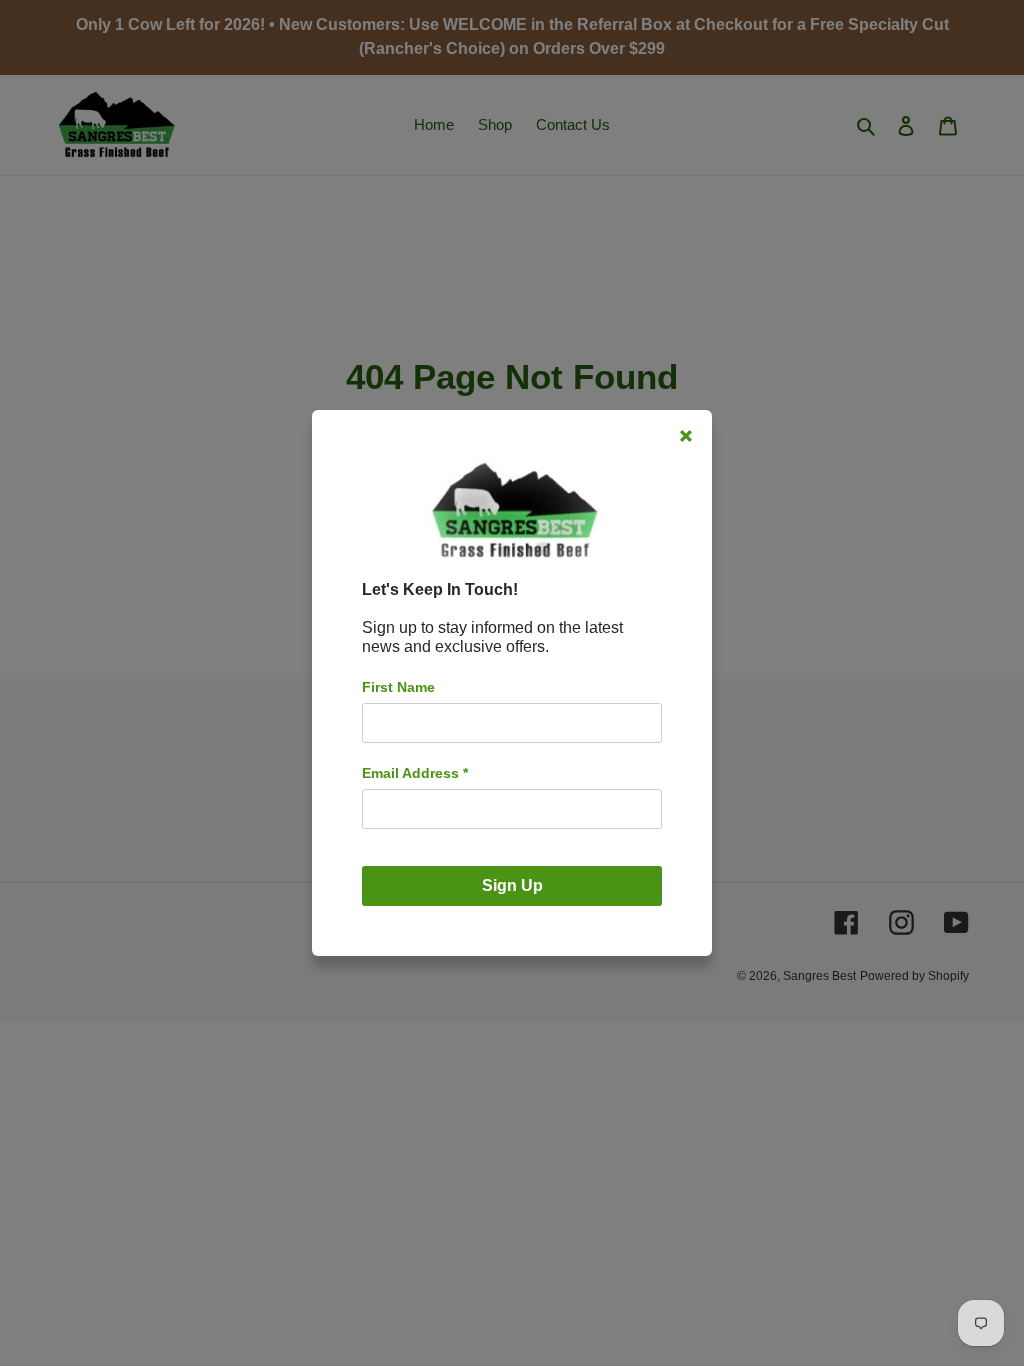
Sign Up (512, 885)
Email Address (415, 773)
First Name (398, 687)
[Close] (686, 436)
